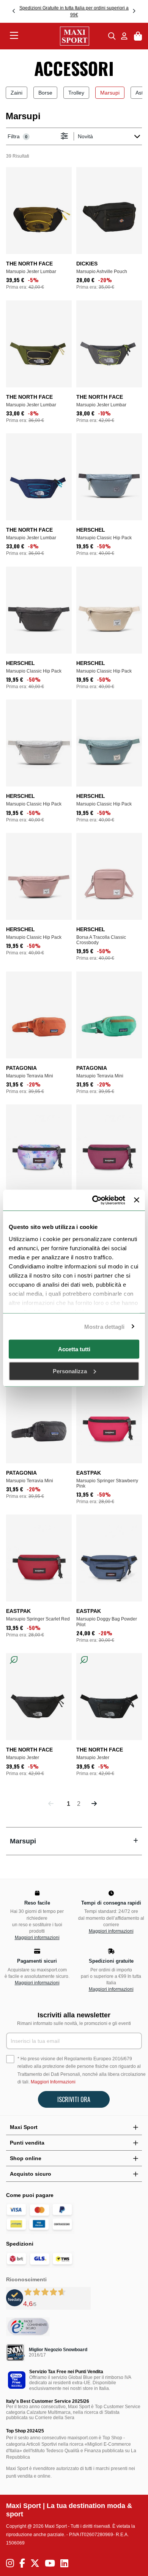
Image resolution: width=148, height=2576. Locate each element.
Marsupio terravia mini (30, 1076)
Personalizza (70, 1371)
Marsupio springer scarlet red (38, 1619)
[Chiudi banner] (137, 1200)
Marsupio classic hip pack (104, 538)
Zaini (17, 93)
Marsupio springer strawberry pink (107, 1483)
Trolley (76, 93)
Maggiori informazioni (37, 1938)
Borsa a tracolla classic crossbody (101, 940)
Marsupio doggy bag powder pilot (107, 1622)
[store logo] (63, 36)
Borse (45, 93)
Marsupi (110, 93)
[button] (14, 11)
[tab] (74, 1841)
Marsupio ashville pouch (102, 272)
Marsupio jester (23, 1758)
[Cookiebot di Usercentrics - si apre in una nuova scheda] (94, 1200)
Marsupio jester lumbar (31, 272)
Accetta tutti (74, 1349)
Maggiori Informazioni (53, 2082)
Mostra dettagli (105, 1326)
